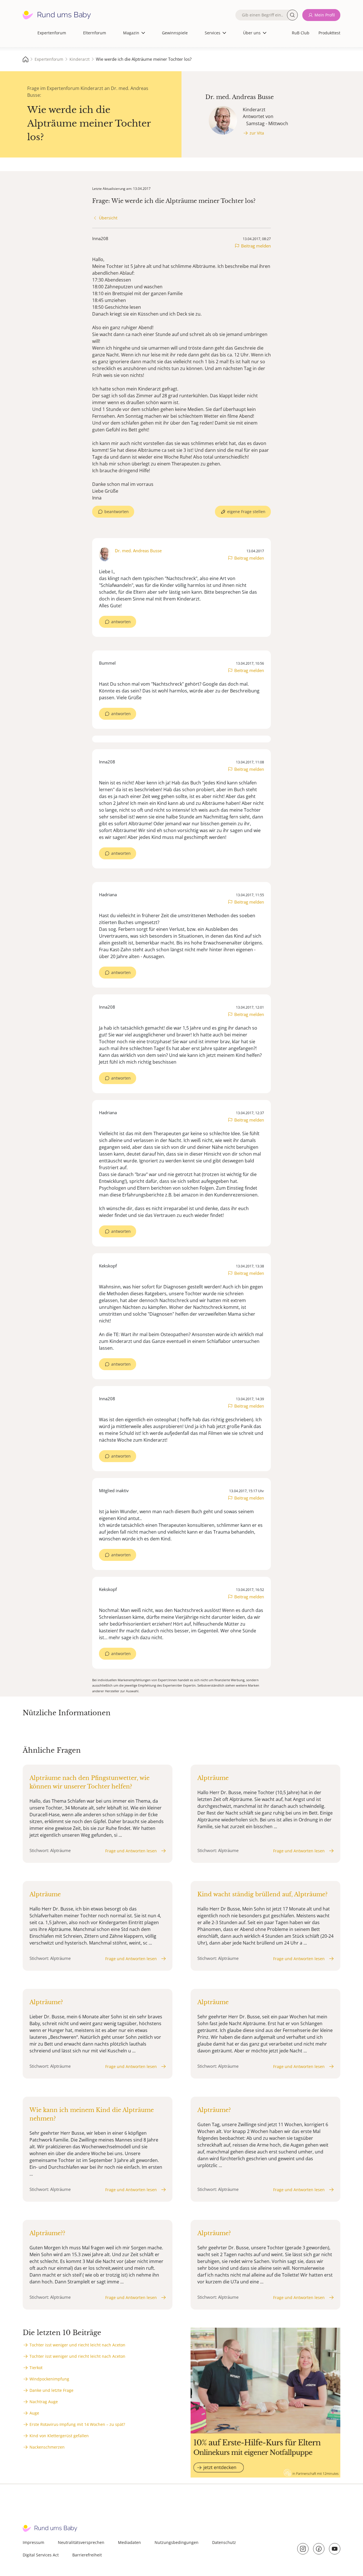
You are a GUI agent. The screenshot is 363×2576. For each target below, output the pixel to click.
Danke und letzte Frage (51, 2390)
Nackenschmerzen (47, 2447)
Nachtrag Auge (44, 2402)
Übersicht (108, 218)
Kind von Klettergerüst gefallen (59, 2436)
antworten (121, 622)
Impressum (33, 2542)
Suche (292, 15)
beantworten (117, 512)
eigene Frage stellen (246, 512)
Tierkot (36, 2368)
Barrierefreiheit (87, 2555)
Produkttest (329, 33)
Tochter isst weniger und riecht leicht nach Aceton (77, 2345)
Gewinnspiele (175, 33)
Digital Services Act (41, 2555)
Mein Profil (325, 15)
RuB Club (301, 33)
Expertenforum (52, 33)
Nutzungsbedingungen (177, 2542)
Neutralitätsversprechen (81, 2542)
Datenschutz (224, 2542)
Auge (34, 2413)
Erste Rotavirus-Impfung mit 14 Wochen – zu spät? (77, 2424)
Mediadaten (129, 2542)
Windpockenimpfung (49, 2379)
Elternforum (95, 33)
